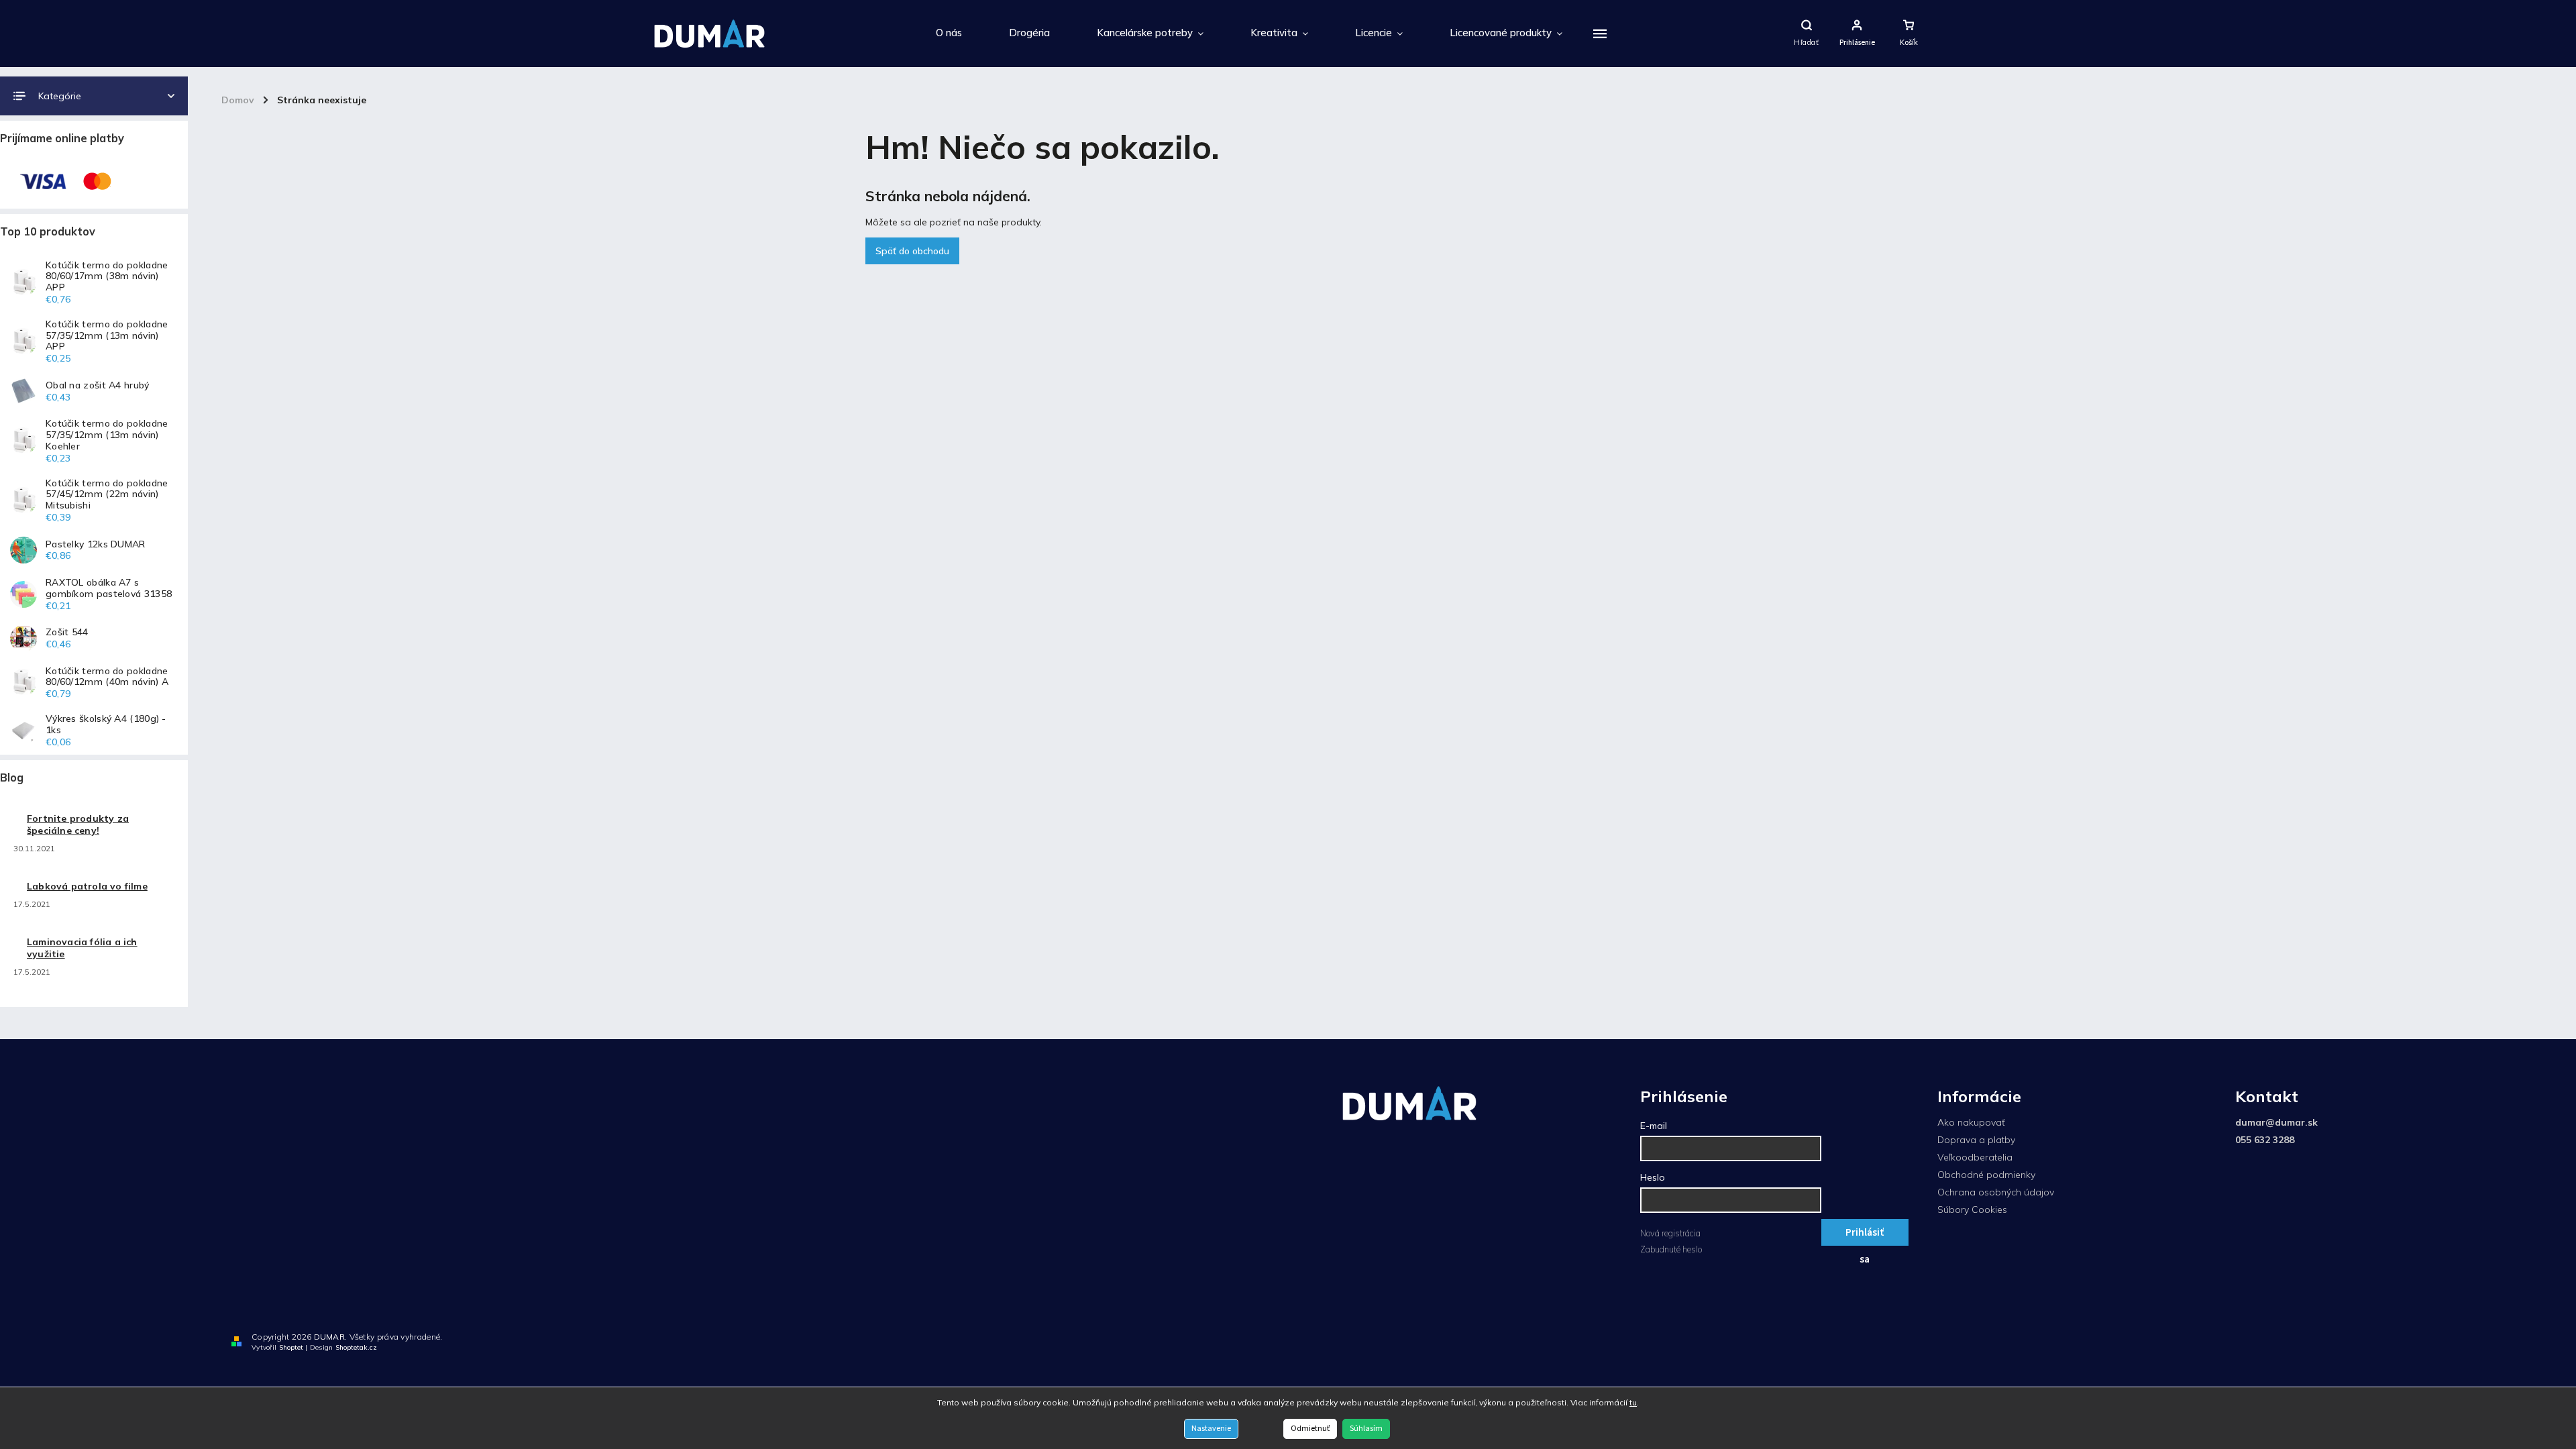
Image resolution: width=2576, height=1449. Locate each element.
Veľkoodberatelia (1975, 1157)
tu (1633, 1402)
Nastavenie (1211, 1429)
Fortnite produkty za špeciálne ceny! (78, 824)
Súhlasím (1366, 1429)
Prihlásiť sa (1865, 1235)
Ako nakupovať (1971, 1122)
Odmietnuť (1310, 1429)
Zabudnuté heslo (1671, 1249)
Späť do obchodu (912, 251)
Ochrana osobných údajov (1996, 1192)
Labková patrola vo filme (87, 886)
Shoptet (291, 1347)
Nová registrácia (1670, 1233)
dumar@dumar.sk (2276, 1122)
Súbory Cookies (1972, 1210)
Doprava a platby (1976, 1140)
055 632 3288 (2265, 1140)
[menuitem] (949, 34)
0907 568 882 (2522, 1340)
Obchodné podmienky (1986, 1175)
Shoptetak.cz (356, 1347)
